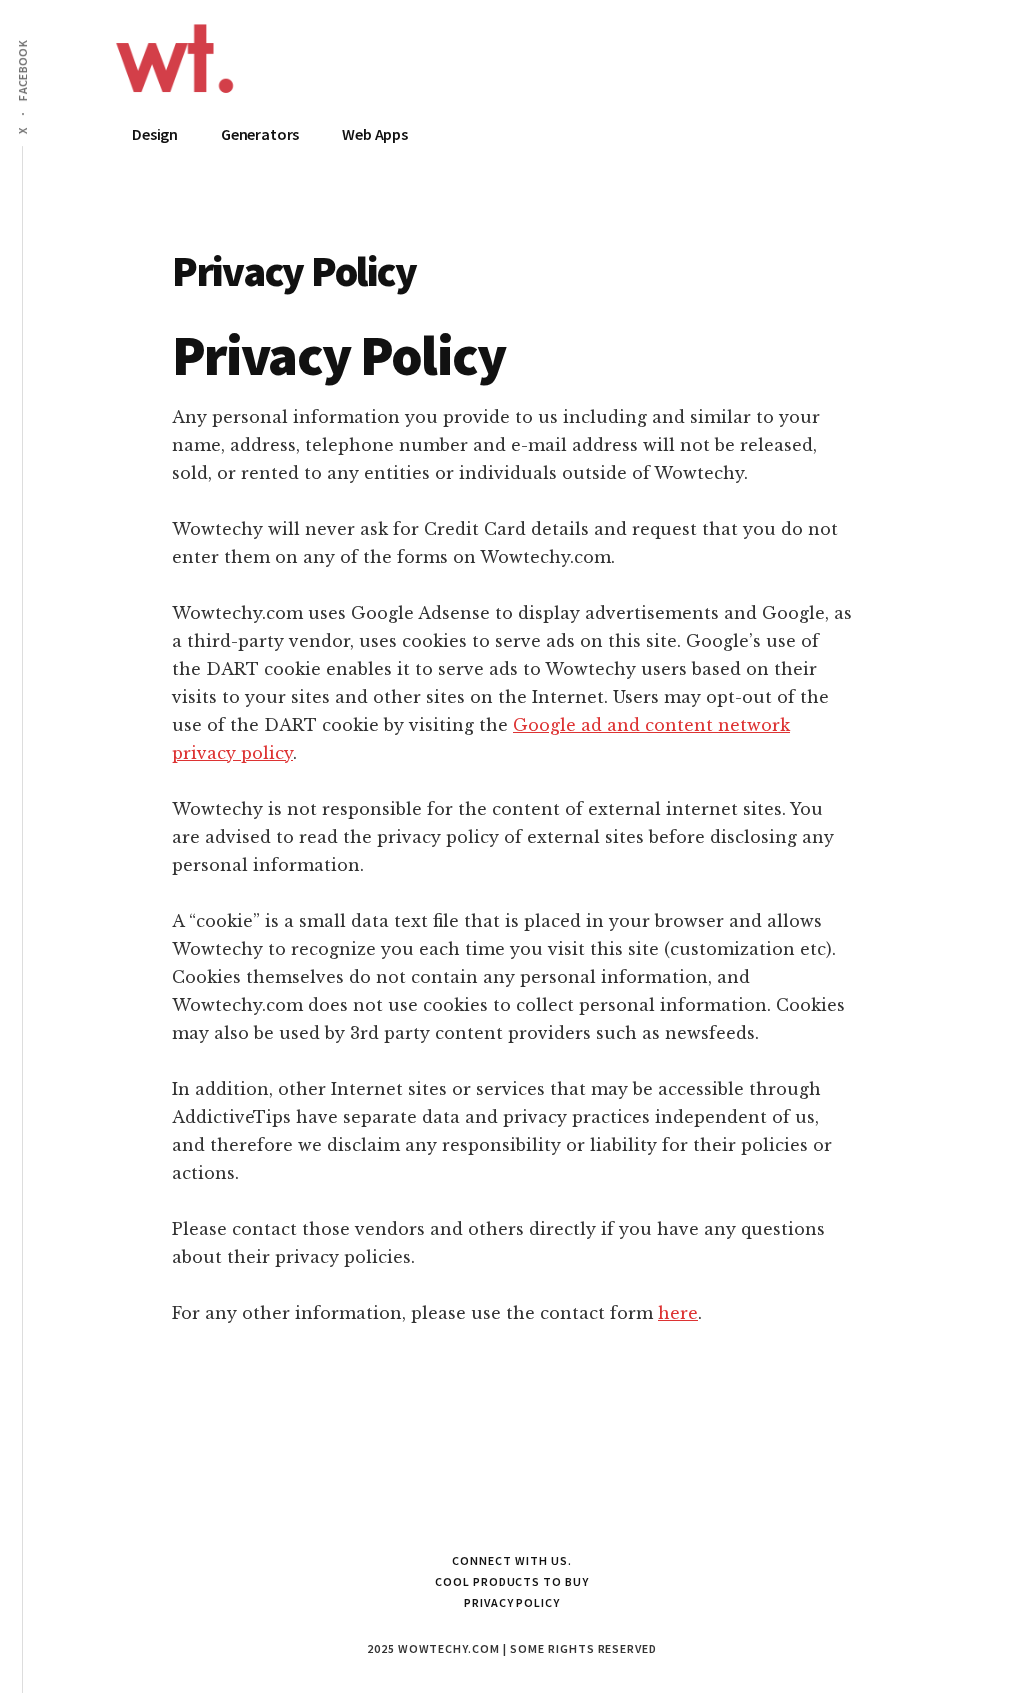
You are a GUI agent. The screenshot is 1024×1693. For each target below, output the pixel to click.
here (678, 1313)
